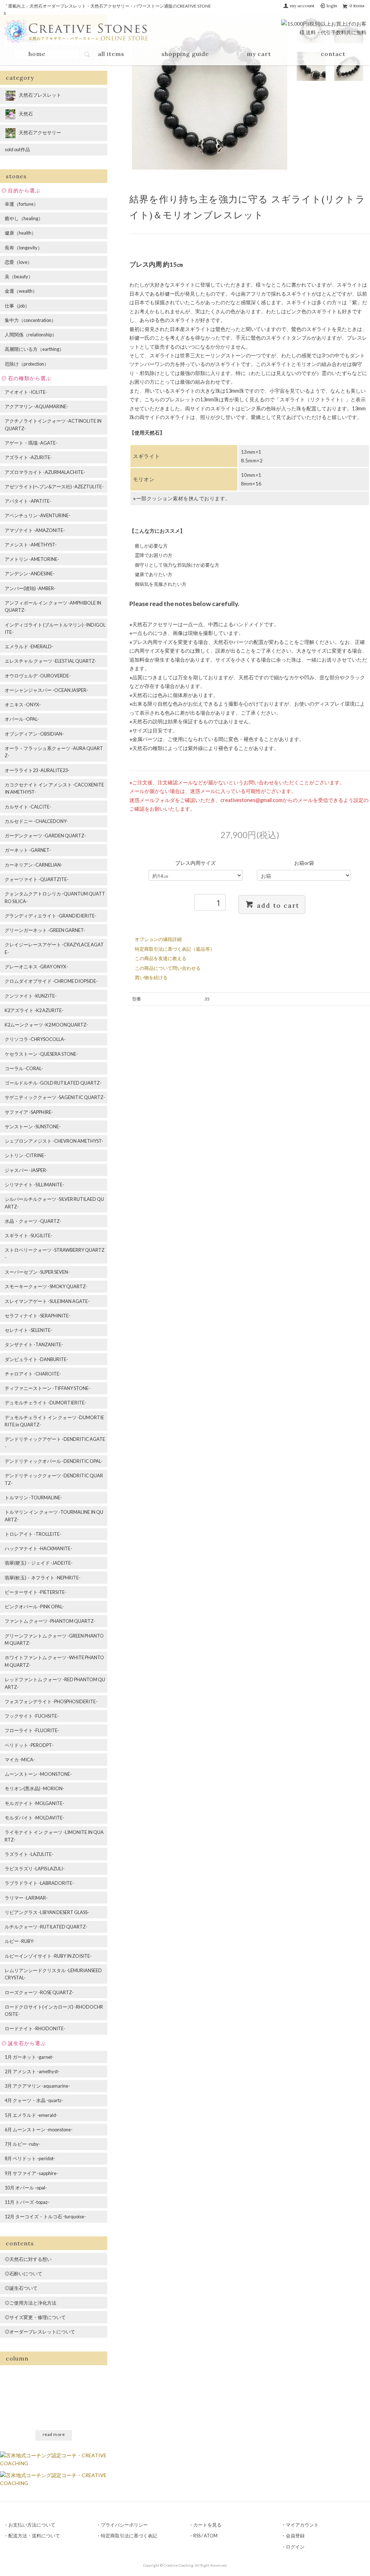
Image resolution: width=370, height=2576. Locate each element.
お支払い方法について (32, 2525)
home (37, 54)
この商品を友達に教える (161, 958)
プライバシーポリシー (124, 2525)
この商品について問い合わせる (168, 968)
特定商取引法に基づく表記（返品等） (175, 949)
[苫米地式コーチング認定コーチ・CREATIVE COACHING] (54, 2459)
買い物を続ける (151, 977)
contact (333, 54)
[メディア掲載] (54, 2478)
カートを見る (207, 2525)
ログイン (295, 2547)
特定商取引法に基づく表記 (129, 2536)
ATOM (211, 2536)
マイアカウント (302, 2525)
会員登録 (295, 2536)
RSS (197, 2536)
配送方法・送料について (34, 2536)
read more (54, 2434)
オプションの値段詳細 (158, 939)
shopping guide (185, 54)
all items (111, 54)
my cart (259, 54)
